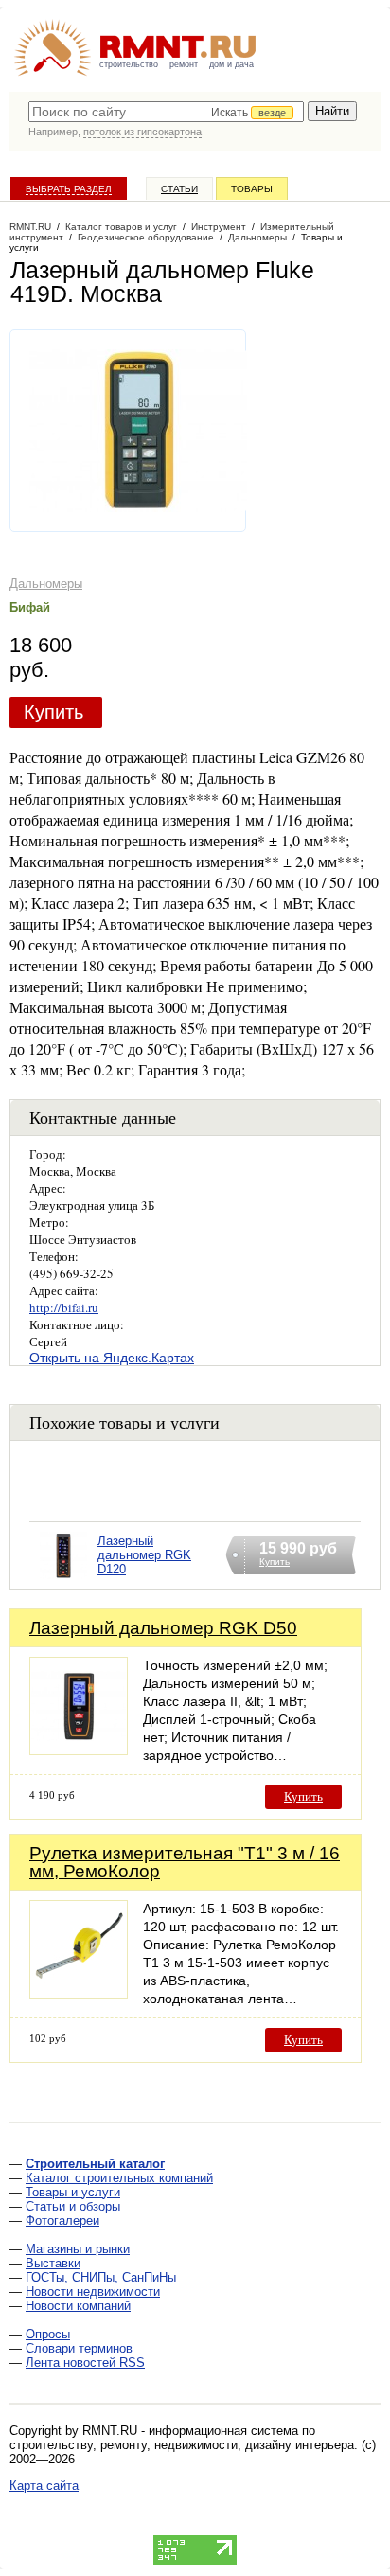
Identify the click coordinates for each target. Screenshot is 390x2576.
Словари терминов (79, 2348)
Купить (53, 712)
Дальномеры (46, 584)
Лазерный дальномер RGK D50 (163, 1628)
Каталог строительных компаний (119, 2178)
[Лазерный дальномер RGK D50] (79, 1750)
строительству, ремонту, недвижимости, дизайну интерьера (182, 2445)
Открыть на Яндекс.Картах (112, 1358)
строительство (129, 64)
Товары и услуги (73, 2192)
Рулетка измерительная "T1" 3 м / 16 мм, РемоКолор (185, 1862)
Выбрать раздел (69, 189)
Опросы (48, 2334)
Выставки (53, 2263)
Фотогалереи (62, 2221)
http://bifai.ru (64, 1307)
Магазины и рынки (78, 2249)
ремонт (184, 64)
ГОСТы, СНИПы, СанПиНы (101, 2277)
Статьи (179, 189)
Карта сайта (44, 2486)
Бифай (30, 607)
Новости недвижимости (93, 2292)
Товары (252, 189)
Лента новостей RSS (85, 2363)
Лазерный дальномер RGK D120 (144, 1555)
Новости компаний (78, 2306)
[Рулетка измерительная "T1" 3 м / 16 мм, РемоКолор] (79, 1993)
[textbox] (166, 112)
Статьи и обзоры (73, 2206)
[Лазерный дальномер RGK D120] (63, 1580)
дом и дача (231, 64)
